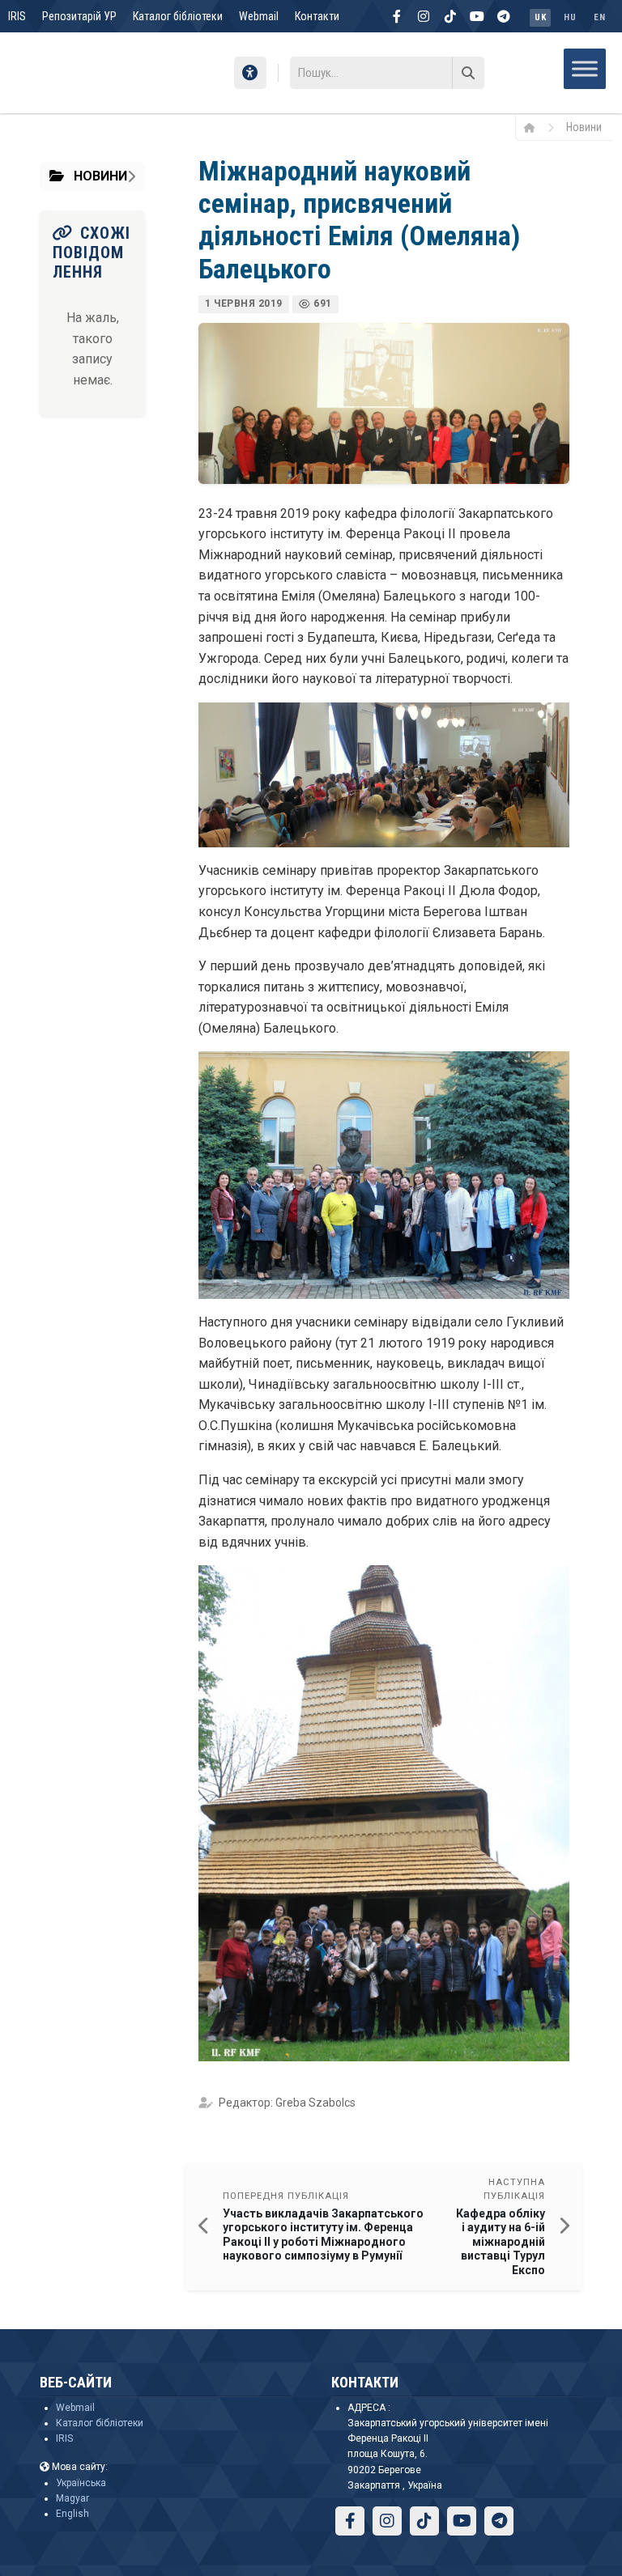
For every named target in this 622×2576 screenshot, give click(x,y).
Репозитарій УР (79, 16)
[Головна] (535, 127)
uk (540, 17)
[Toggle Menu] (585, 68)
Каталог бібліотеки (178, 16)
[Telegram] (504, 16)
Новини (584, 127)
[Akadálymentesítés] (250, 73)
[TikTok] (450, 16)
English (72, 2514)
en (599, 17)
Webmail (259, 16)
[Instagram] (424, 16)
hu (570, 17)
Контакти (317, 16)
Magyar (72, 2498)
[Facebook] (397, 16)
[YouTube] (477, 16)
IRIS (17, 16)
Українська (81, 2483)
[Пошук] (468, 73)
